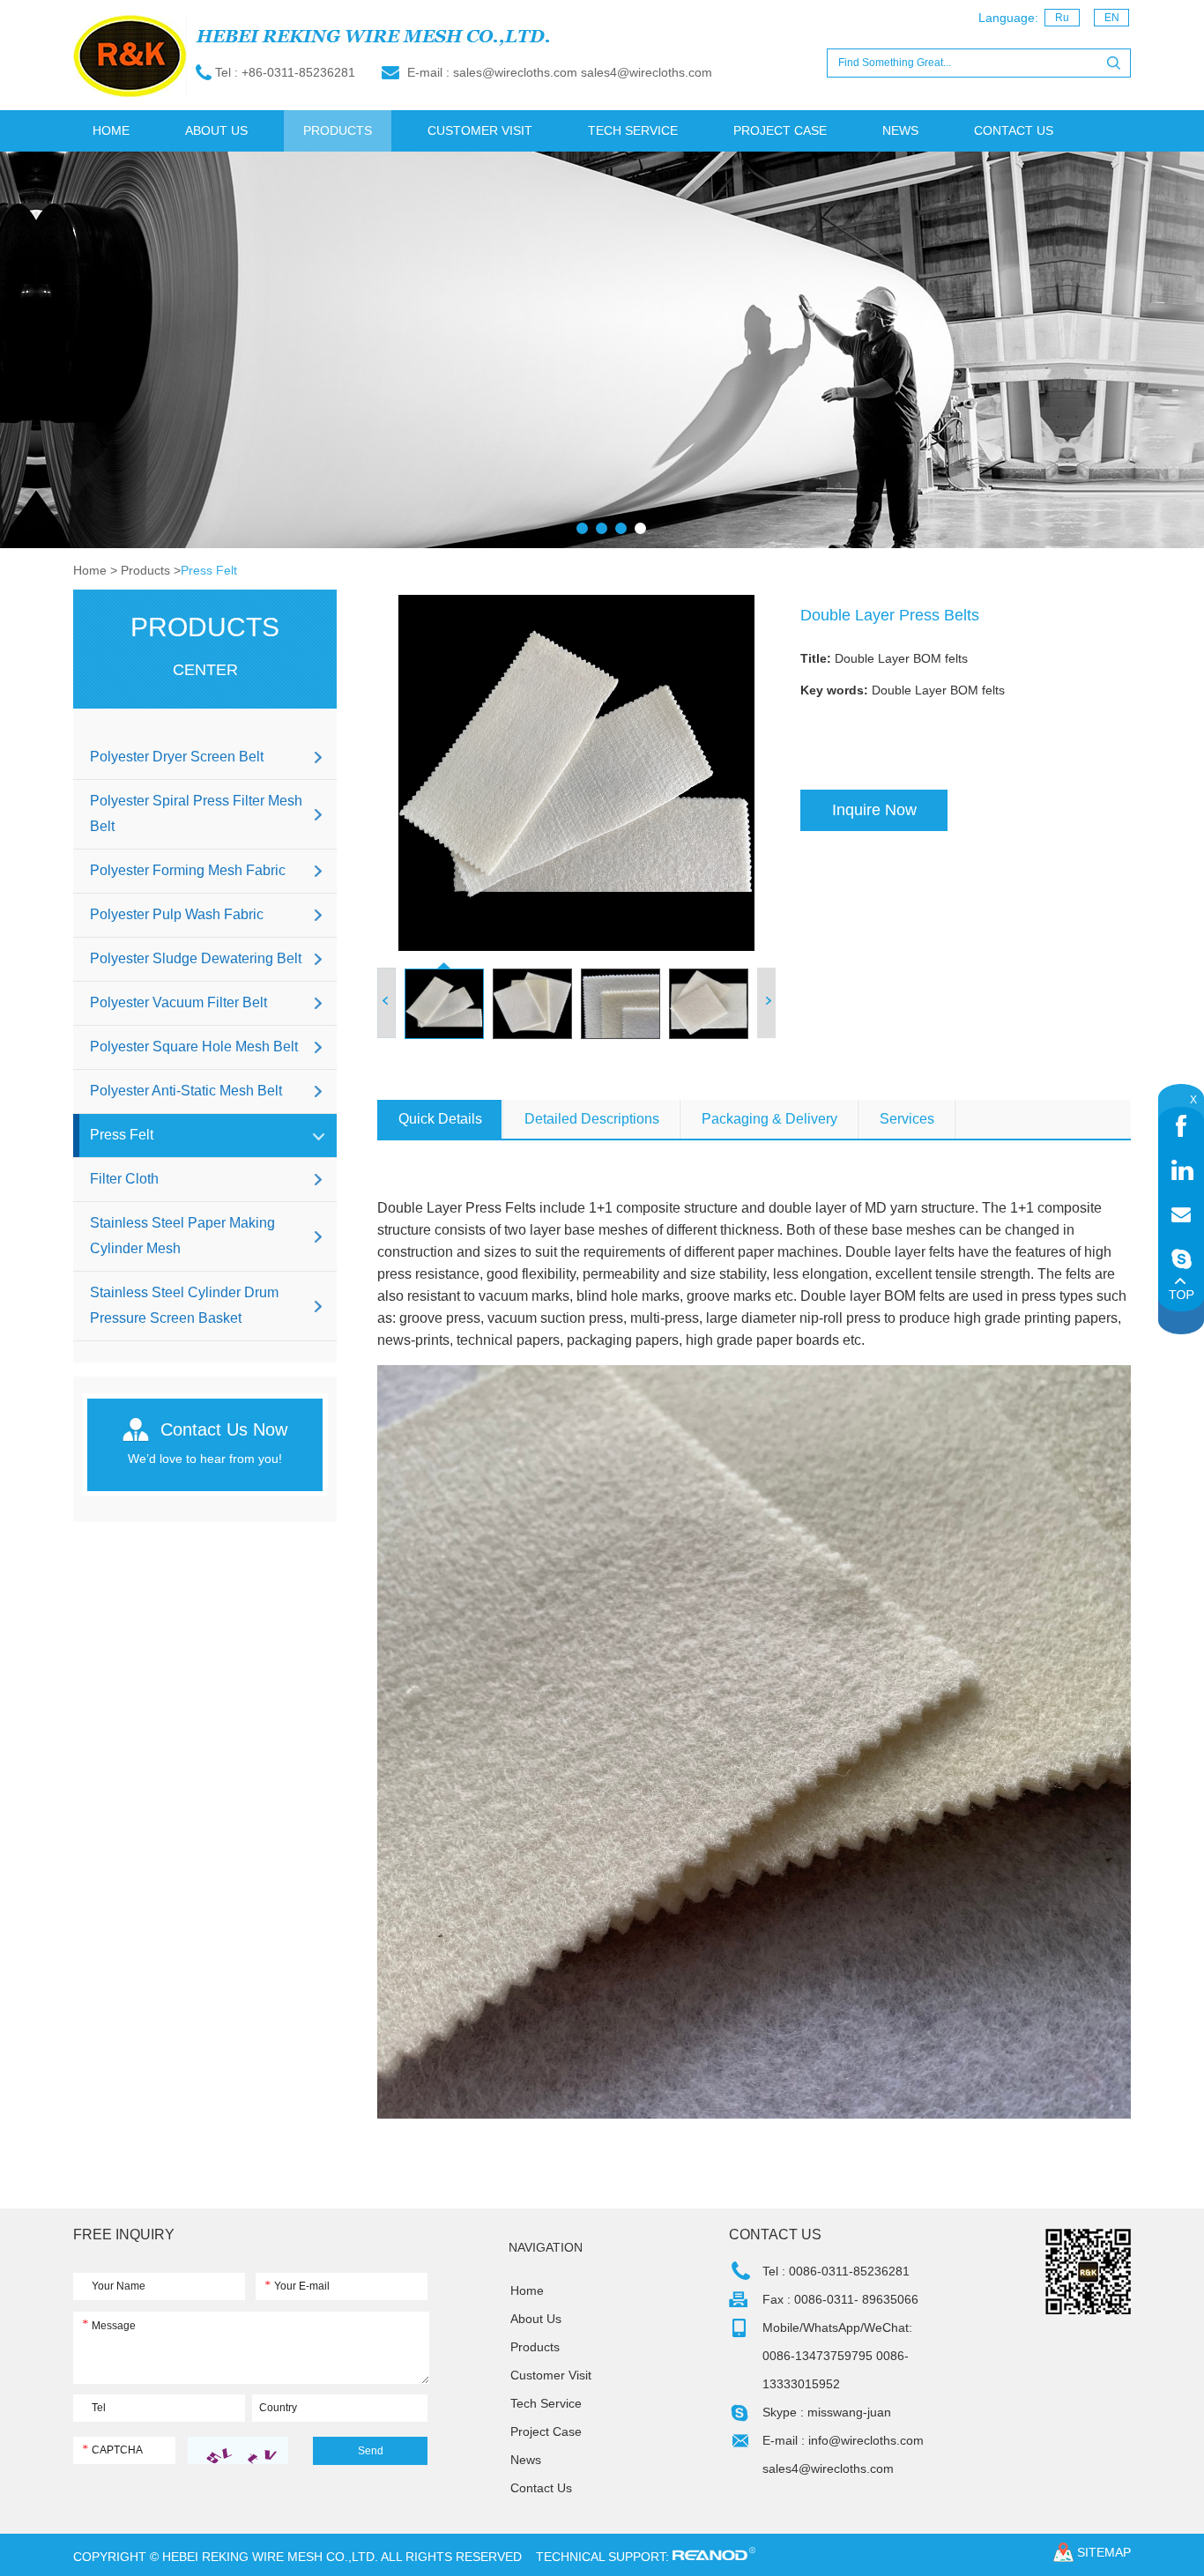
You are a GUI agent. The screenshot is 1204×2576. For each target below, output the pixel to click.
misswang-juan (849, 2412)
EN (1112, 18)
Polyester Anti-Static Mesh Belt (186, 1091)
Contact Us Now (224, 1429)
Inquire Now (874, 810)
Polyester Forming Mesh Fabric (188, 870)
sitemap (1104, 2552)
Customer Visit (480, 130)
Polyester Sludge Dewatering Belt (196, 958)
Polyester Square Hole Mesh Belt (194, 1047)
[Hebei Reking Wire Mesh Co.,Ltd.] (130, 57)
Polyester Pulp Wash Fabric (177, 914)
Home (111, 130)
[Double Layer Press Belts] (576, 773)
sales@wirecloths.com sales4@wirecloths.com (583, 72)
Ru (1062, 18)
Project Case (780, 130)
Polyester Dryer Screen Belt (177, 757)
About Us (216, 130)
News (900, 130)
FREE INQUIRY (124, 2235)
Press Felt (209, 570)
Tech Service (633, 130)
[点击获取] (238, 2450)
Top (1181, 1288)
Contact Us (1014, 130)
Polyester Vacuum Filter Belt (178, 1002)
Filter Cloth (124, 1179)
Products (338, 130)
